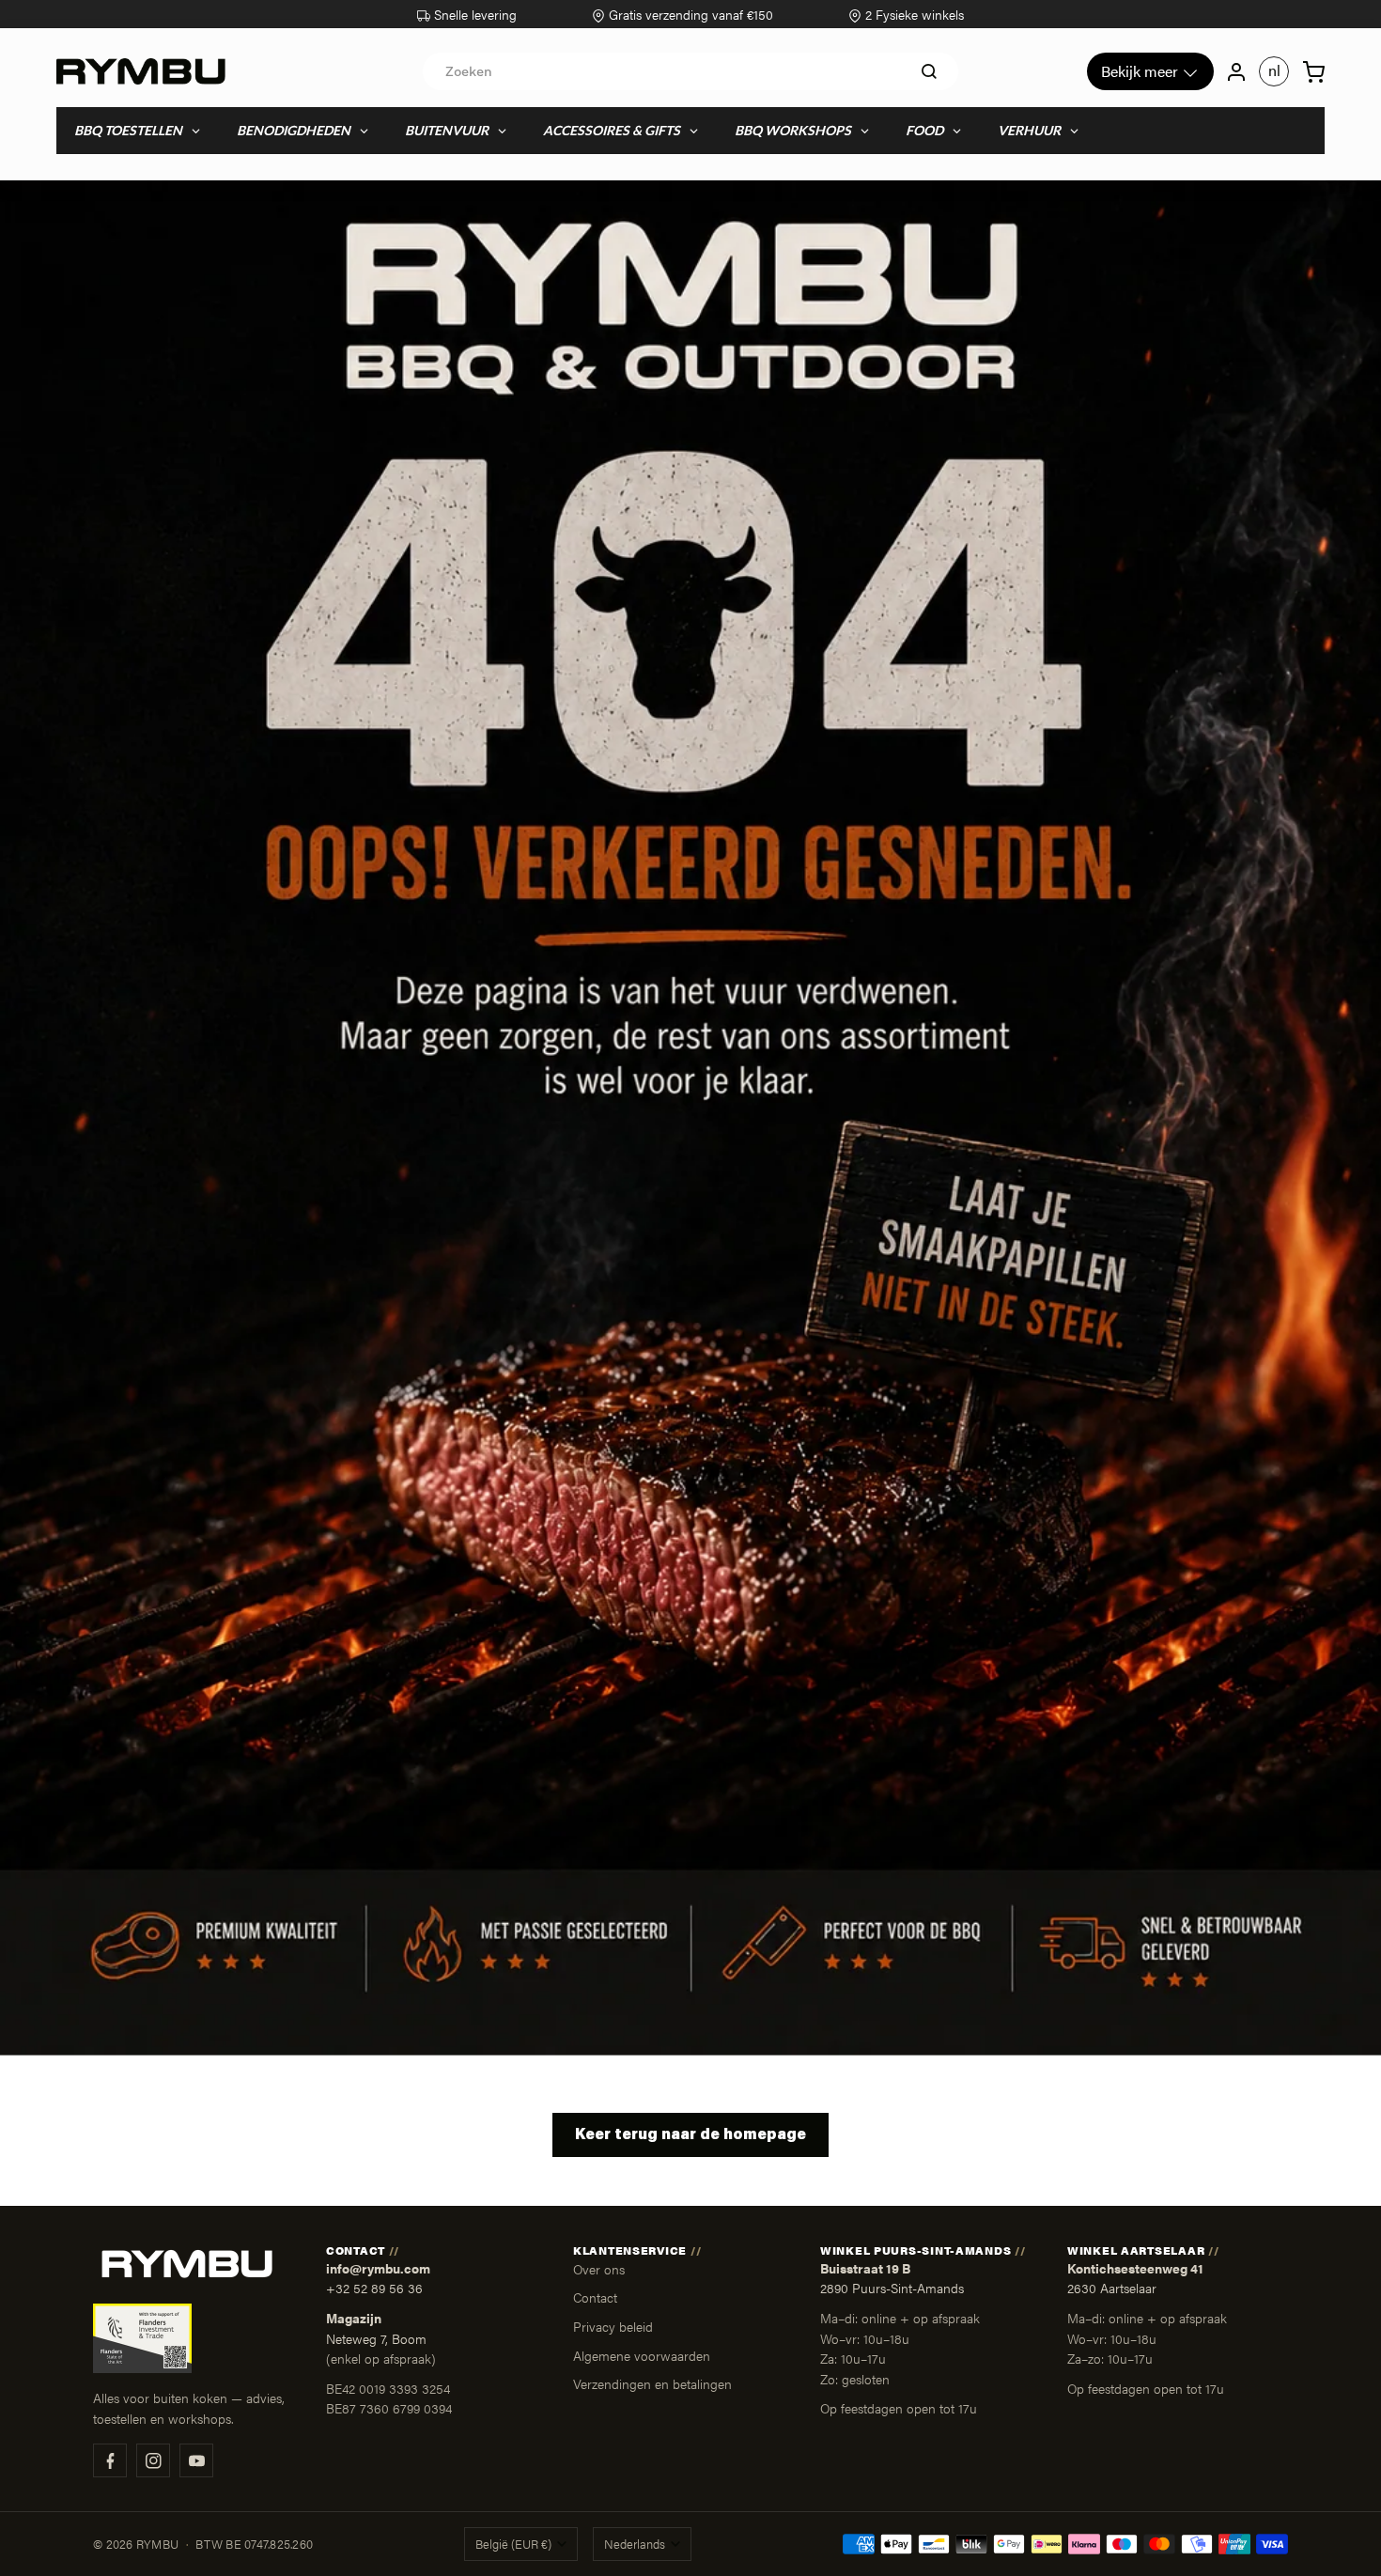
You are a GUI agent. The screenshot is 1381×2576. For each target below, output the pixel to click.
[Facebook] (110, 2460)
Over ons (599, 2269)
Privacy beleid (613, 2326)
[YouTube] (196, 2460)
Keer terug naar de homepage (690, 2135)
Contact (595, 2297)
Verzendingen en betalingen (652, 2383)
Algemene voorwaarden (642, 2355)
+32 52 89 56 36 (374, 2288)
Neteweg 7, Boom (376, 2339)
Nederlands (635, 2544)
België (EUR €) (513, 2544)
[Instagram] (153, 2460)
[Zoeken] (929, 71)
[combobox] (690, 71)
